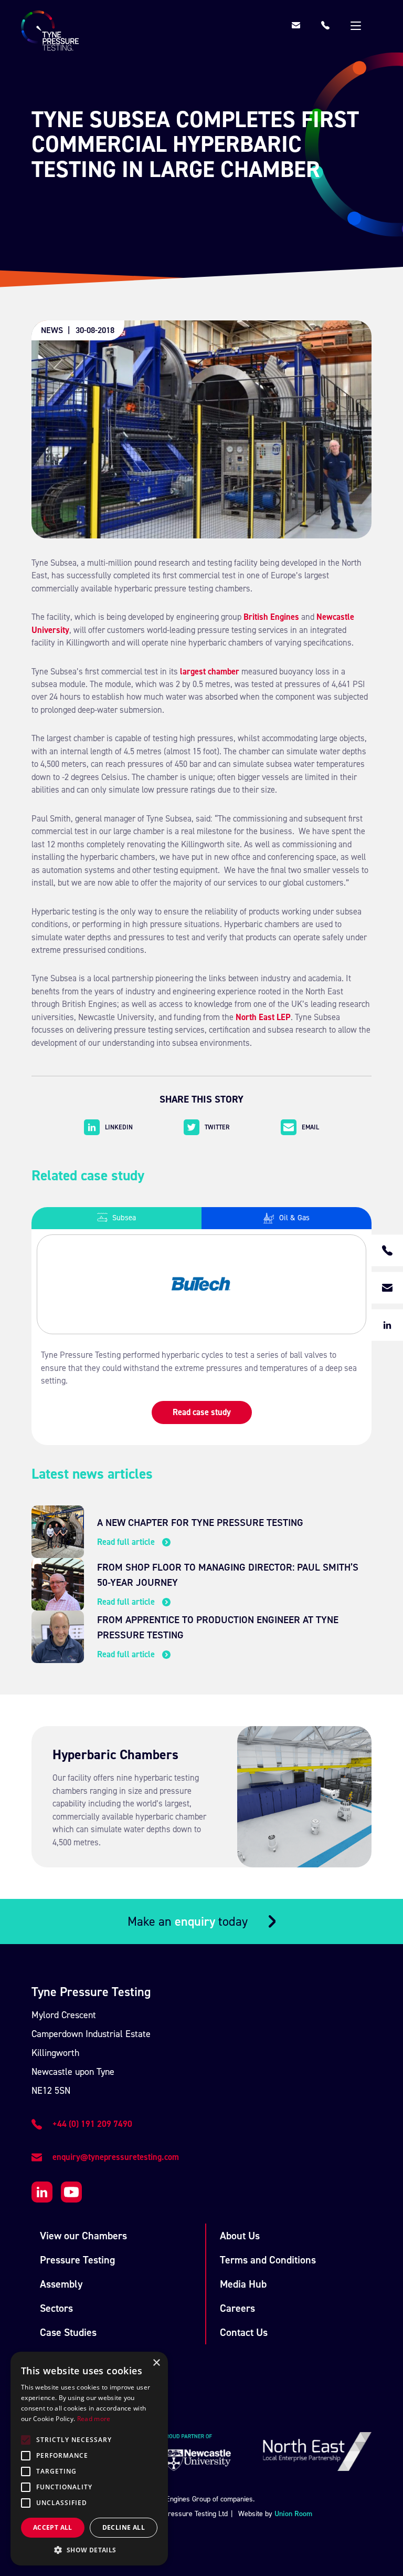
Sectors (56, 2308)
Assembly (61, 2284)
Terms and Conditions (268, 2260)
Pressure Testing (77, 2260)
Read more (94, 2419)
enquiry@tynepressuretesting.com (116, 2157)
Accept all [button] (53, 2527)
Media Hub (243, 2284)
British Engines (271, 617)
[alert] (89, 2459)
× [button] (156, 2363)
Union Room (293, 2514)
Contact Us (244, 2332)
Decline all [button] (124, 2527)
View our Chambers (83, 2236)
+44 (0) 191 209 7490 (92, 2124)
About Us (240, 2236)
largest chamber (210, 672)
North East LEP (263, 1017)
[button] (89, 2550)
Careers (237, 2308)
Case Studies (68, 2332)
